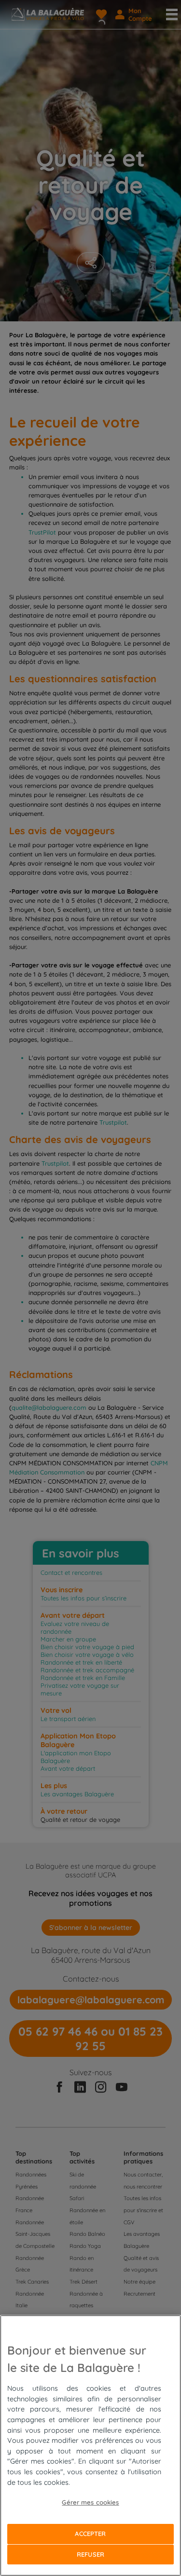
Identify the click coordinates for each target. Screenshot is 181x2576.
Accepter (90, 2534)
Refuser (90, 2554)
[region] (90, 2445)
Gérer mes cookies (90, 2502)
